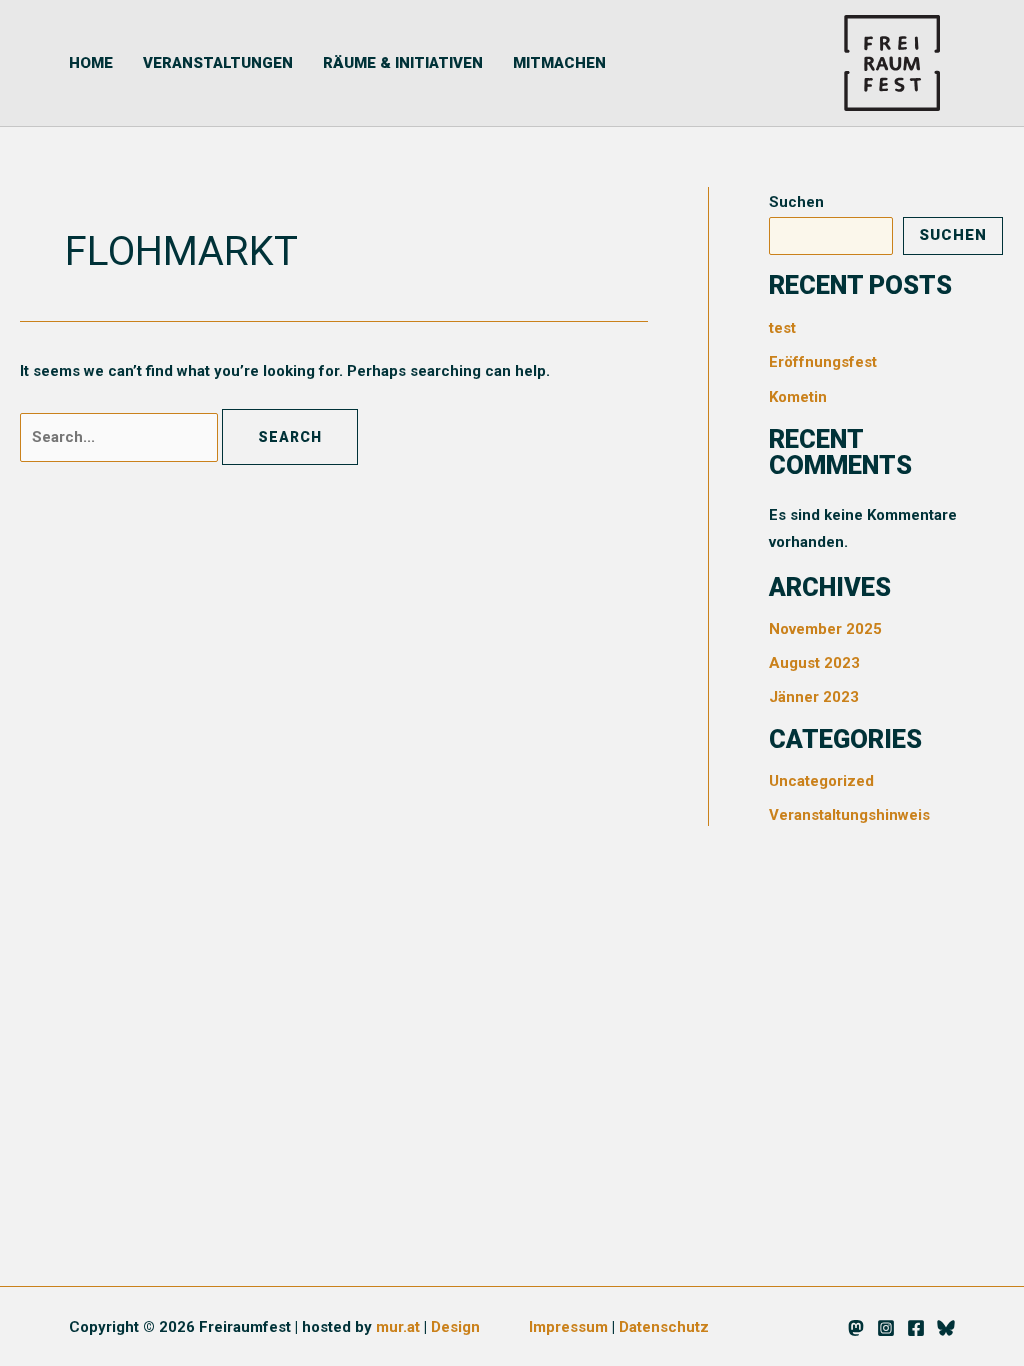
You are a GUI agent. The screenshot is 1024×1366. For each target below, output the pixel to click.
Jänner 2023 (814, 697)
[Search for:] (121, 437)
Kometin (798, 397)
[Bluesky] (946, 1328)
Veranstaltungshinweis (849, 815)
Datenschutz (664, 1327)
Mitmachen (559, 63)
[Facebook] (916, 1328)
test (782, 328)
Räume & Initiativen (403, 63)
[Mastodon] (856, 1328)
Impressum (568, 1327)
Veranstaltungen (218, 63)
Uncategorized (821, 781)
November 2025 (825, 629)
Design (455, 1327)
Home (91, 63)
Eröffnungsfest (823, 362)
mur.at (398, 1327)
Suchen (796, 202)
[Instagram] (886, 1328)
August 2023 (814, 663)
